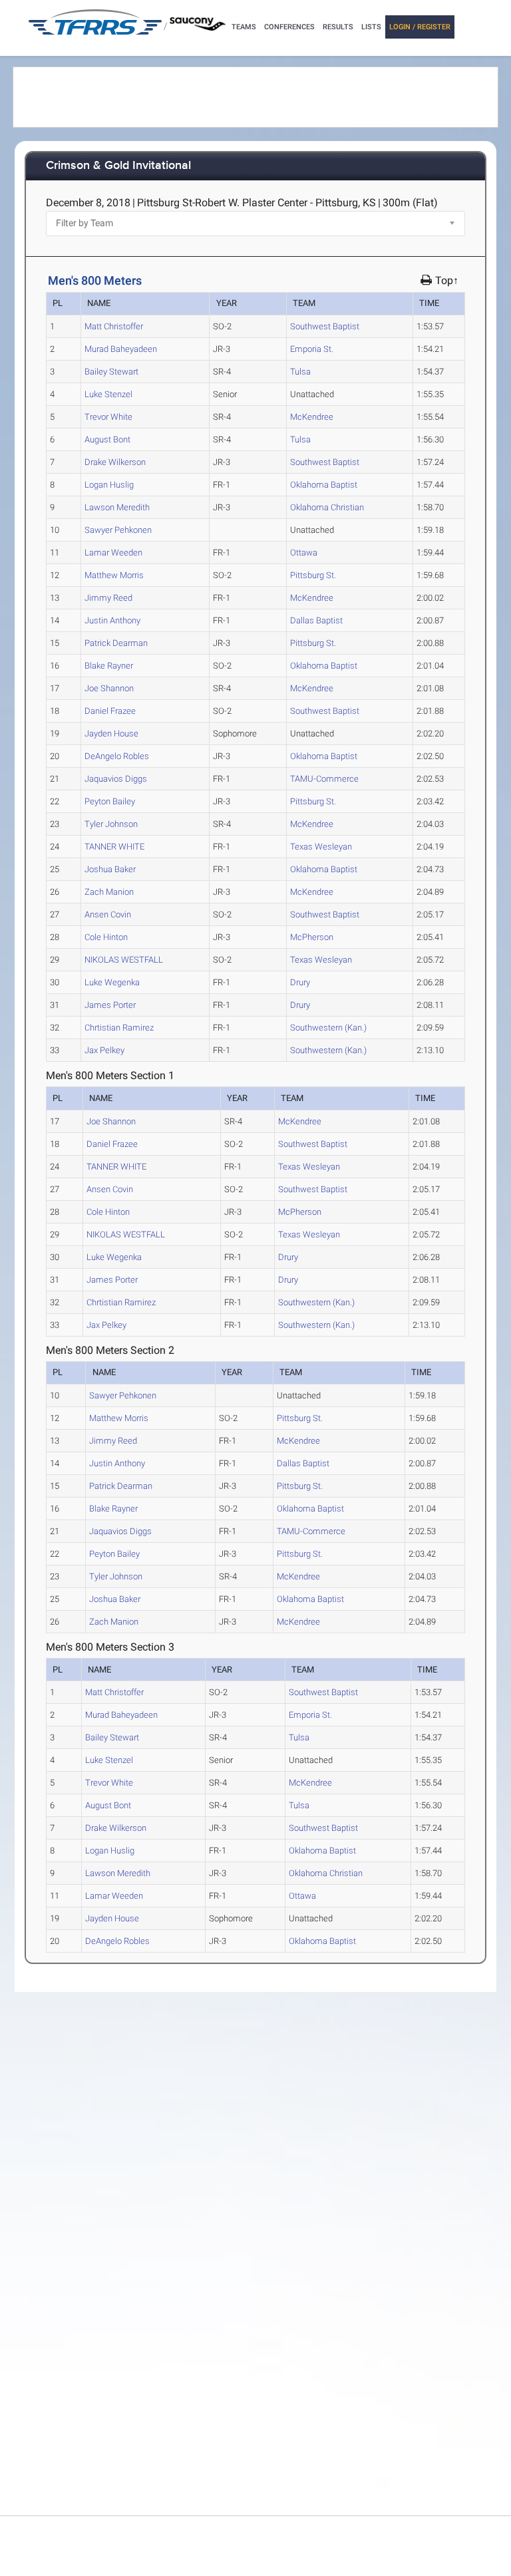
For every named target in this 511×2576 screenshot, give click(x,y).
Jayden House (111, 733)
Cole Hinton (106, 937)
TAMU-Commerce (324, 779)
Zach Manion (109, 892)
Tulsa (300, 372)
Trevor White (108, 417)
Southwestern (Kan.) (328, 1028)
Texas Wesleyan (321, 847)
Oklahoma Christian (327, 507)
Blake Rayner (109, 666)
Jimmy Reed (108, 598)
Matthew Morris (114, 575)
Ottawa (304, 553)
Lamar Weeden (113, 553)
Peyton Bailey (110, 801)
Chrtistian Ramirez (119, 1028)
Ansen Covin (108, 914)
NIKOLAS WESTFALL (124, 960)
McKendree (312, 417)
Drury (300, 982)
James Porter (110, 1005)
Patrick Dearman (116, 643)
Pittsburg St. (313, 575)
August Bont (107, 439)
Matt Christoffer (114, 326)
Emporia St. (312, 349)
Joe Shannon (109, 688)
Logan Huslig (109, 485)
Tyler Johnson (111, 824)
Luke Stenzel (108, 394)
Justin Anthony (112, 620)
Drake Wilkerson (115, 462)
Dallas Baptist (316, 620)
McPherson (312, 937)
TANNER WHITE (114, 847)
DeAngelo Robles (117, 756)
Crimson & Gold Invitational (118, 166)
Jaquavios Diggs (116, 779)
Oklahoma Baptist (324, 485)
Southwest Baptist (325, 326)
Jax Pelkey (104, 1050)
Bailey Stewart (111, 372)
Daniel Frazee (110, 711)
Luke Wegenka (112, 982)
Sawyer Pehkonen (118, 530)
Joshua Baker (110, 869)
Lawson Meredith (117, 507)
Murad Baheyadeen (121, 349)
